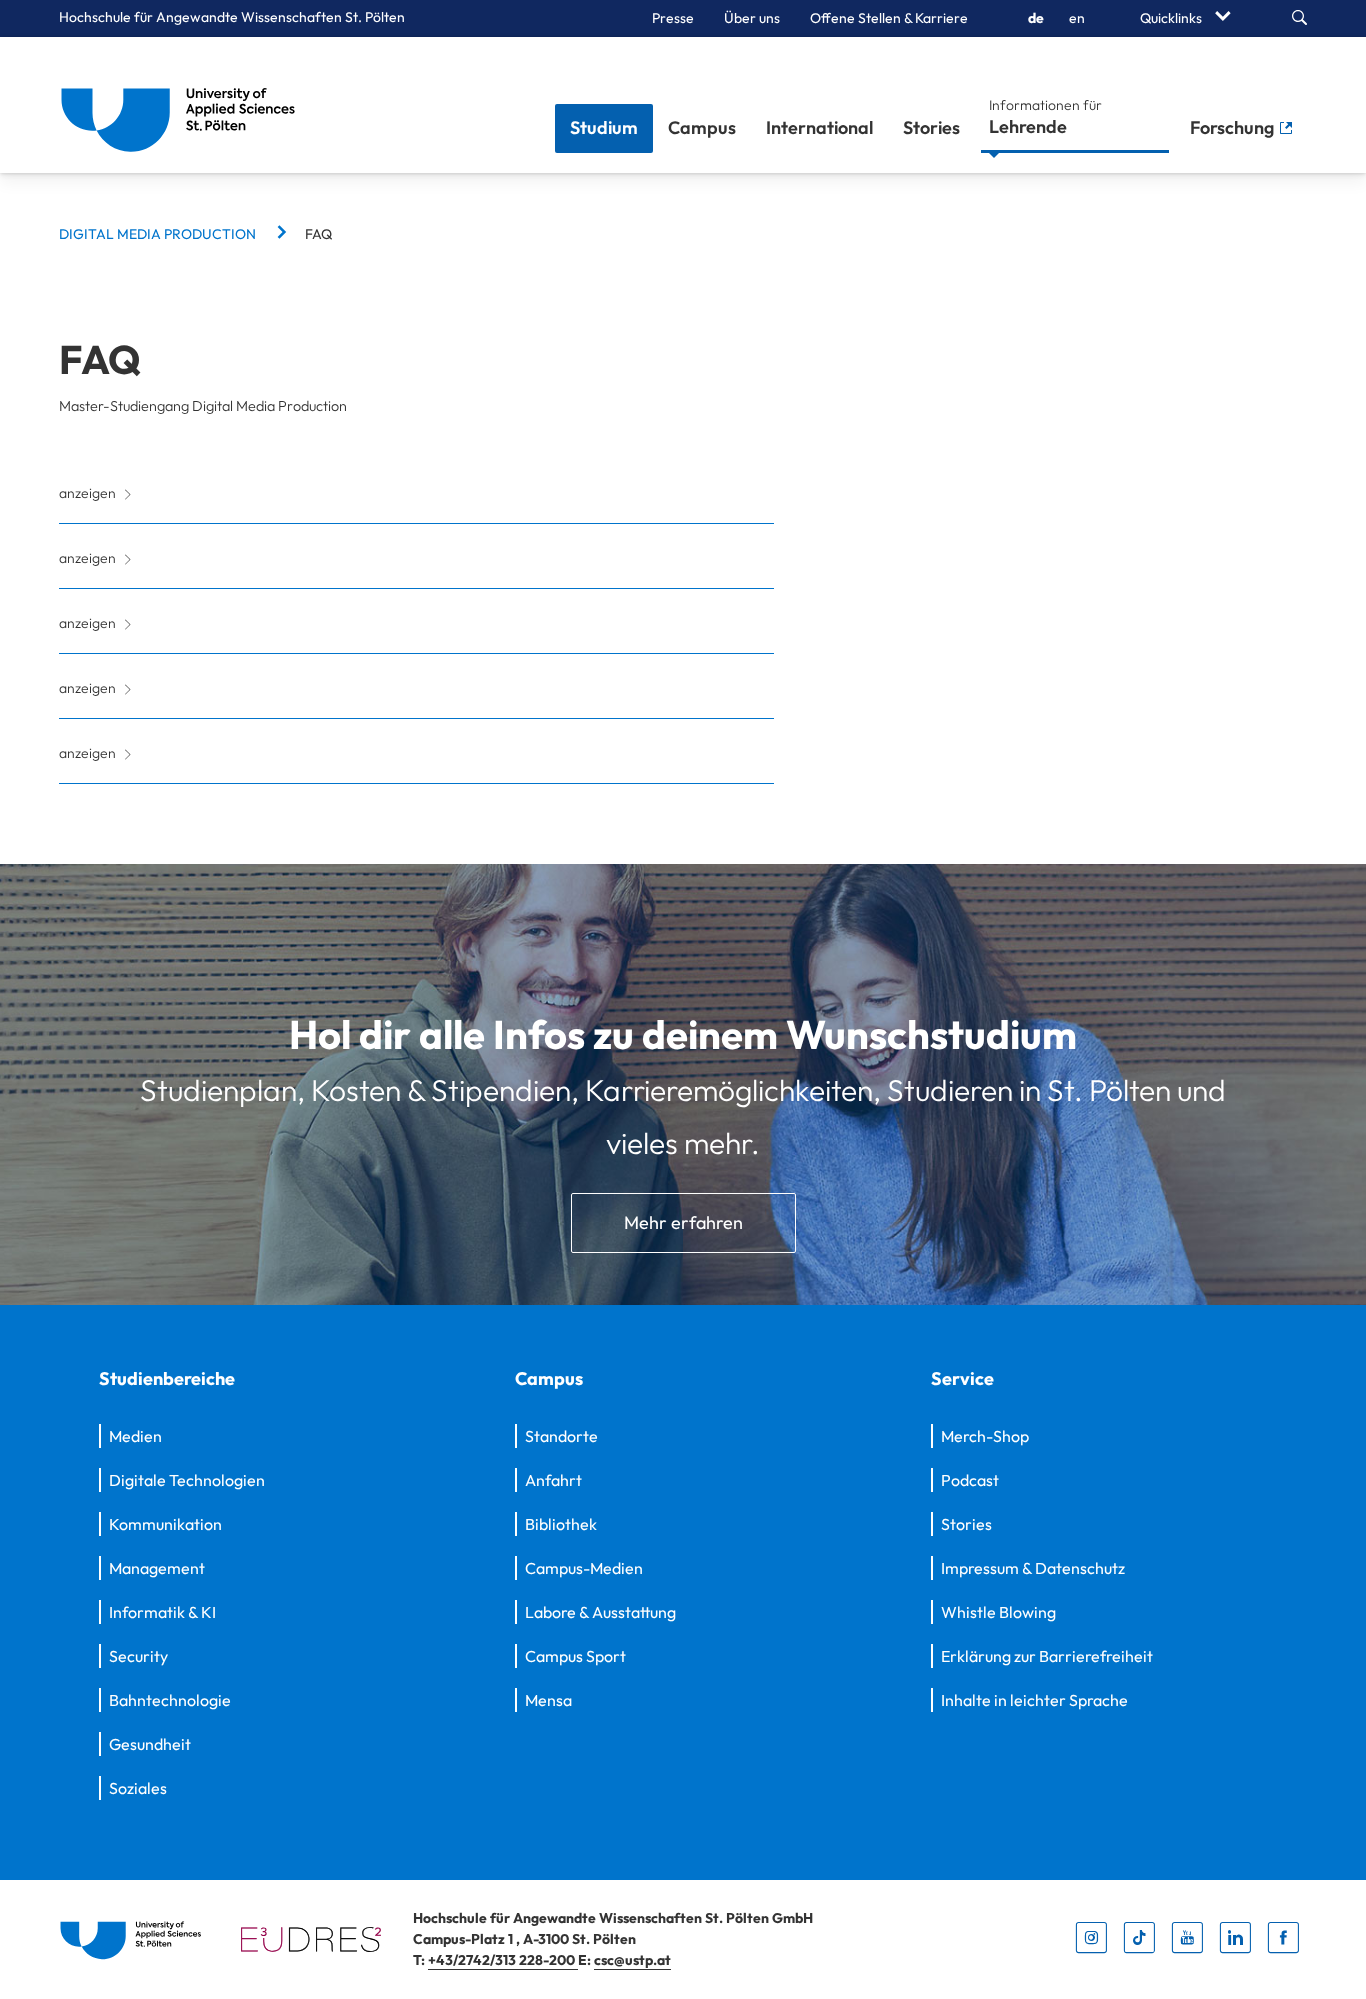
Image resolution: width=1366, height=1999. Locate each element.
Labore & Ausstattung (600, 1612)
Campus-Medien (584, 1568)
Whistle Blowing (998, 1612)
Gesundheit (150, 1744)
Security (138, 1656)
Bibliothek (561, 1524)
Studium (604, 127)
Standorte (561, 1436)
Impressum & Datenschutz (1033, 1568)
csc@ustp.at (632, 1960)
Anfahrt (553, 1480)
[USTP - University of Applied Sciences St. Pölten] (183, 105)
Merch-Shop (985, 1436)
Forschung (1234, 127)
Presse (673, 18)
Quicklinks (1172, 18)
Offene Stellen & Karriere (889, 18)
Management (157, 1568)
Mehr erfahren (683, 1222)
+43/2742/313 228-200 (503, 1960)
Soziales (138, 1788)
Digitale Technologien (187, 1480)
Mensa (548, 1700)
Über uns (752, 18)
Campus (702, 127)
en (1077, 18)
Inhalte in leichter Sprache (1034, 1700)
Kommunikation (165, 1524)
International (819, 127)
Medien (135, 1436)
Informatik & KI (162, 1612)
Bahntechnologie (170, 1700)
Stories (931, 127)
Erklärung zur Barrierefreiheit (1047, 1656)
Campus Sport (575, 1656)
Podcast (970, 1480)
